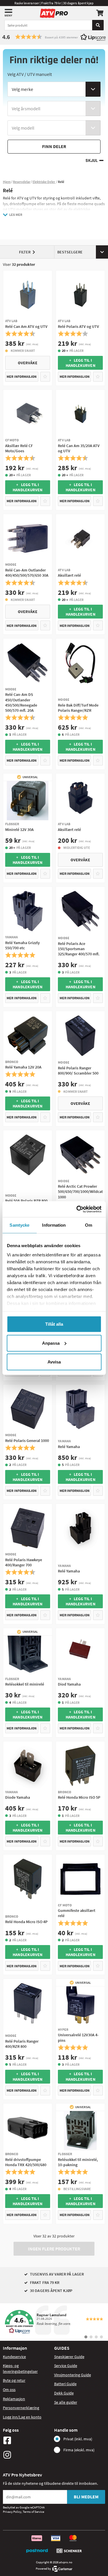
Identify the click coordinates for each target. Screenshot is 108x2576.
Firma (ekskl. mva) (79, 2450)
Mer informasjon (22, 377)
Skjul (92, 161)
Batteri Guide (65, 2384)
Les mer (16, 215)
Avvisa (54, 1362)
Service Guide (66, 2366)
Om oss (9, 2390)
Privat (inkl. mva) (78, 2439)
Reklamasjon (14, 2399)
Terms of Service (33, 2512)
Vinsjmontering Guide (73, 2375)
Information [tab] (54, 1225)
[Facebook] (27, 2440)
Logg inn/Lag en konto (22, 2417)
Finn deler (54, 146)
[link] (54, 2322)
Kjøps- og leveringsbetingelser (20, 2368)
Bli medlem (86, 2497)
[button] (54, 37)
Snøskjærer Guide (69, 2357)
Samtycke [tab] (19, 1225)
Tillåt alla (54, 1324)
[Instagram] (27, 2455)
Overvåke (28, 363)
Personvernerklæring (21, 2408)
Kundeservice (14, 2357)
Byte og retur (14, 2380)
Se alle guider (66, 2402)
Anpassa (51, 1343)
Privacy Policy (12, 2512)
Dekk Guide (64, 2393)
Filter (25, 252)
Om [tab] (89, 1225)
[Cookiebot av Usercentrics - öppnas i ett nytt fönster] (77, 1209)
